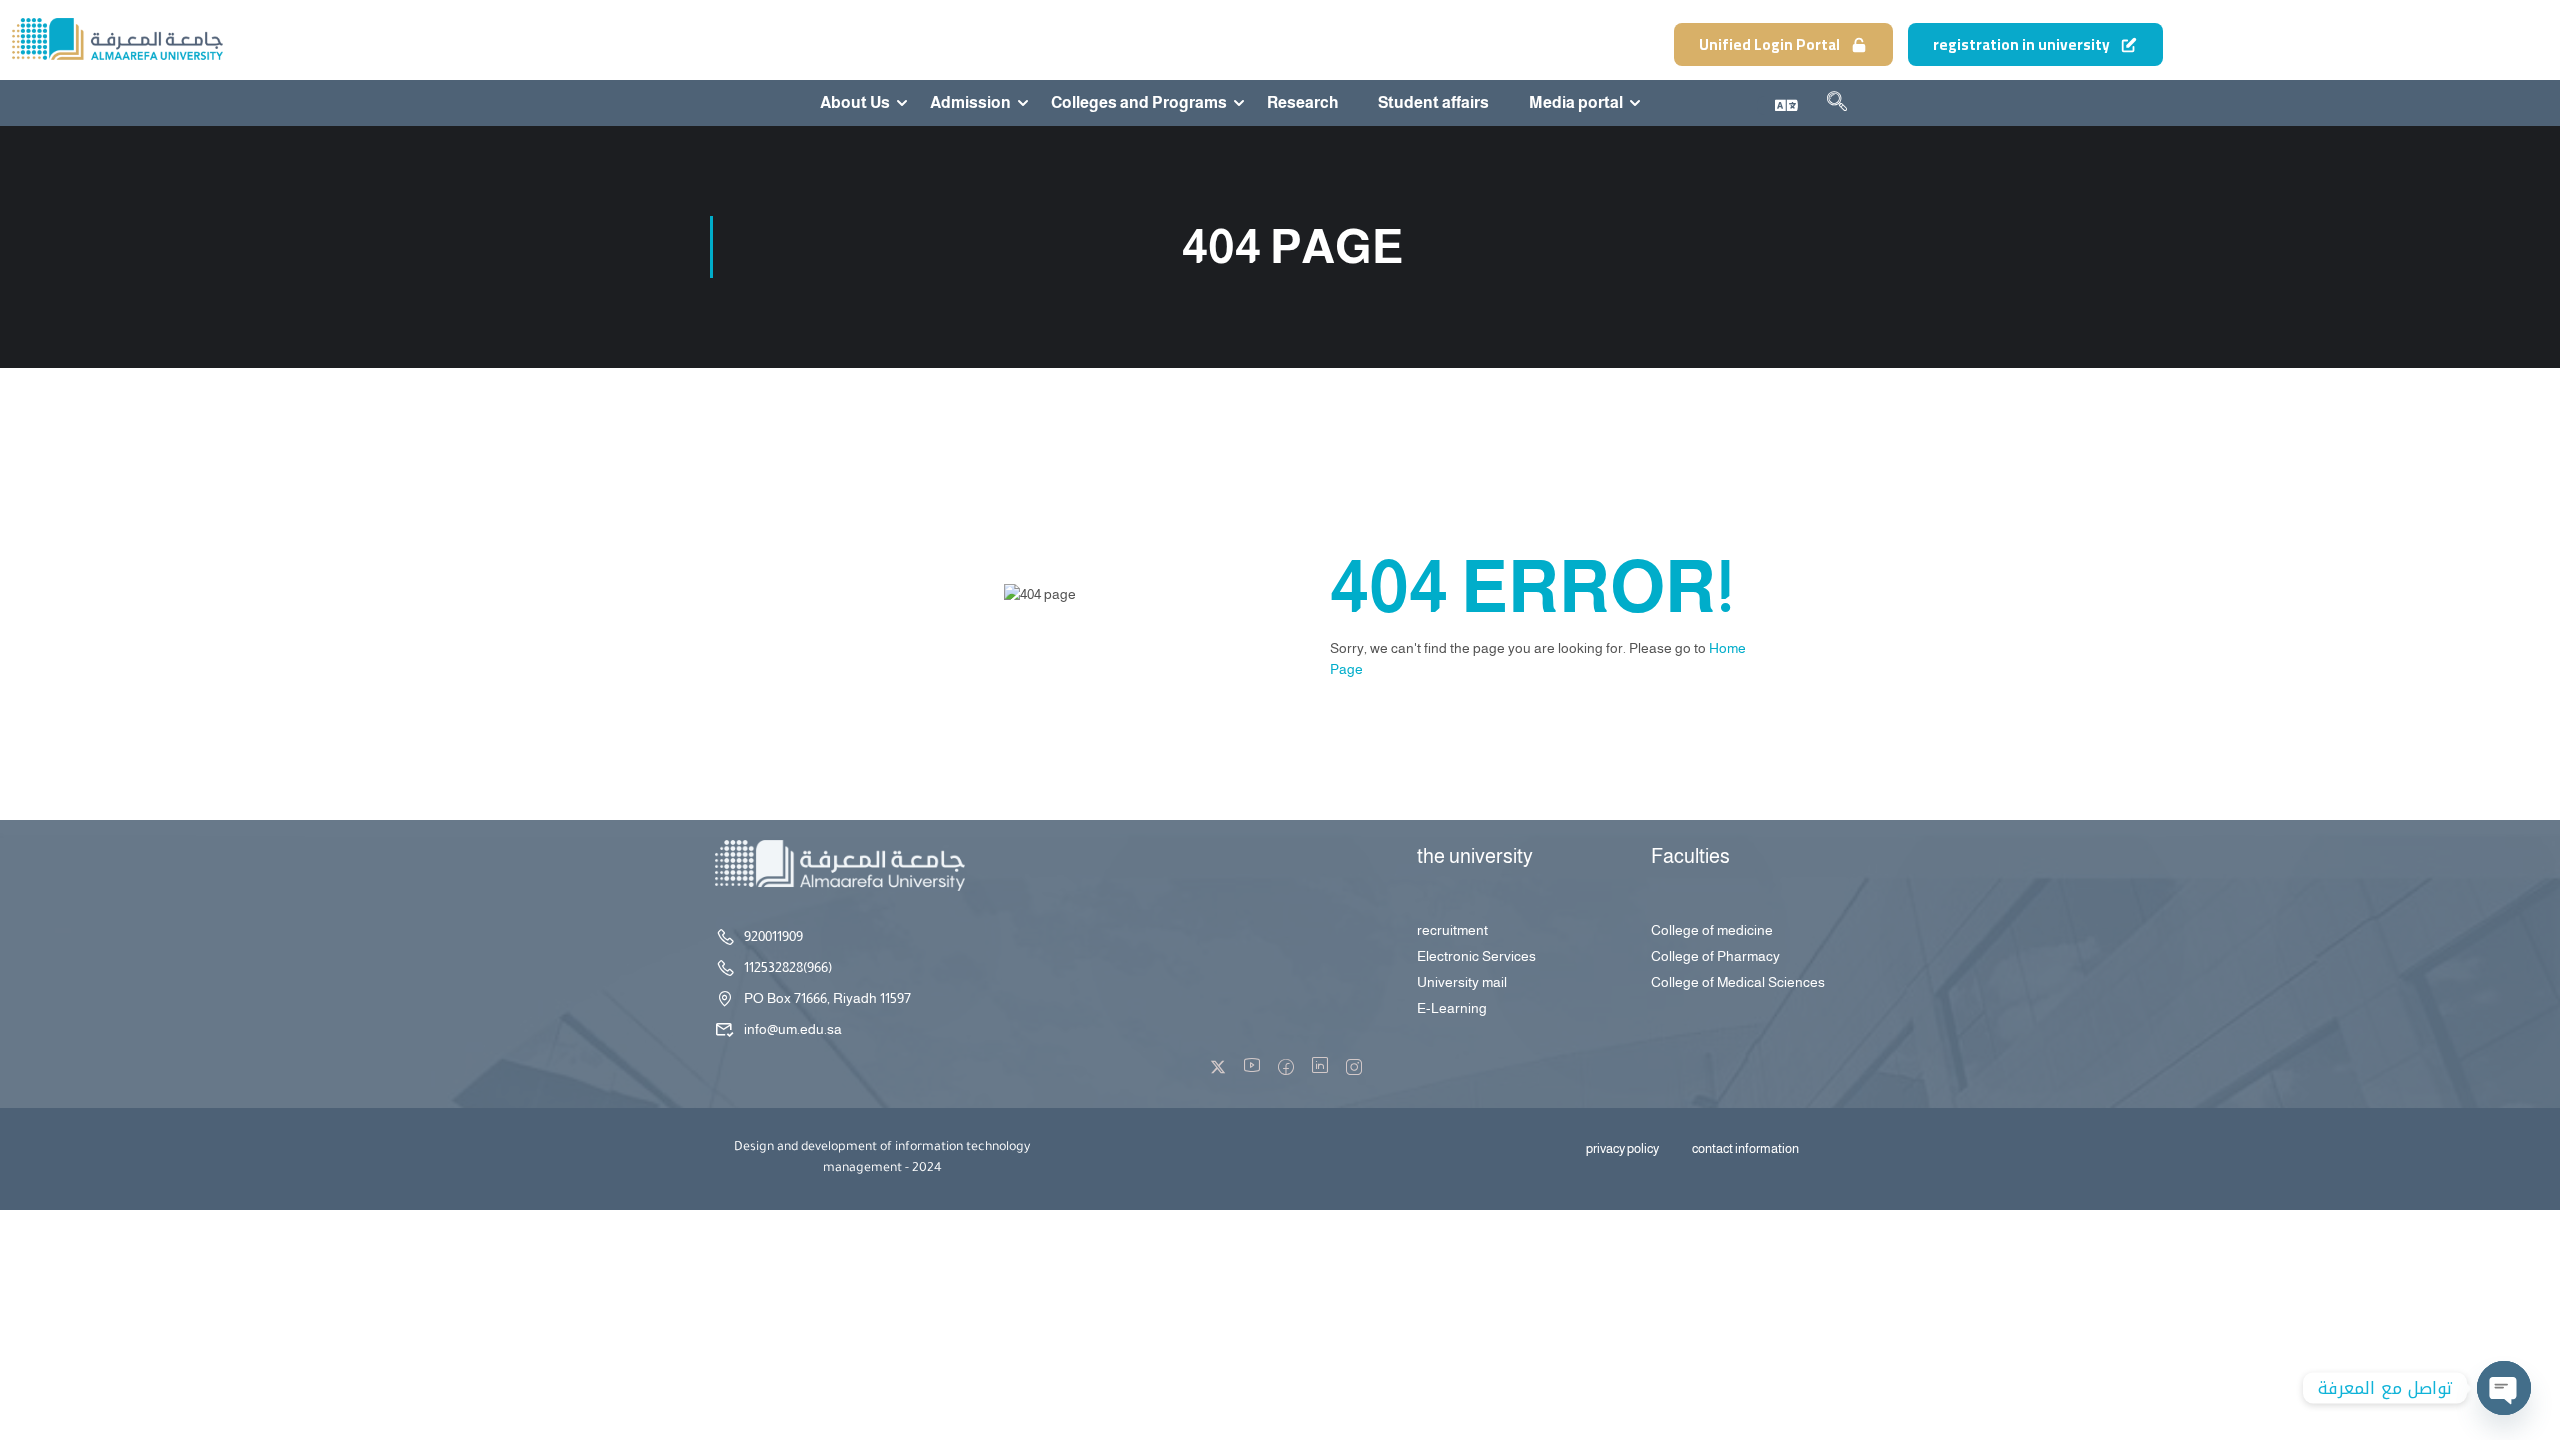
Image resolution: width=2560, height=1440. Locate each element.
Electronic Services (1476, 956)
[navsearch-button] (1837, 105)
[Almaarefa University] (116, 39)
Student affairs (1433, 103)
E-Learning (1452, 1008)
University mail (1462, 982)
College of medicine (1712, 930)
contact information (1745, 1148)
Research (1302, 103)
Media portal (1576, 103)
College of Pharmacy (1715, 956)
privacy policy (1622, 1148)
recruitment (1452, 930)
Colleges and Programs (1139, 103)
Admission (970, 103)
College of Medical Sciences (1738, 982)
